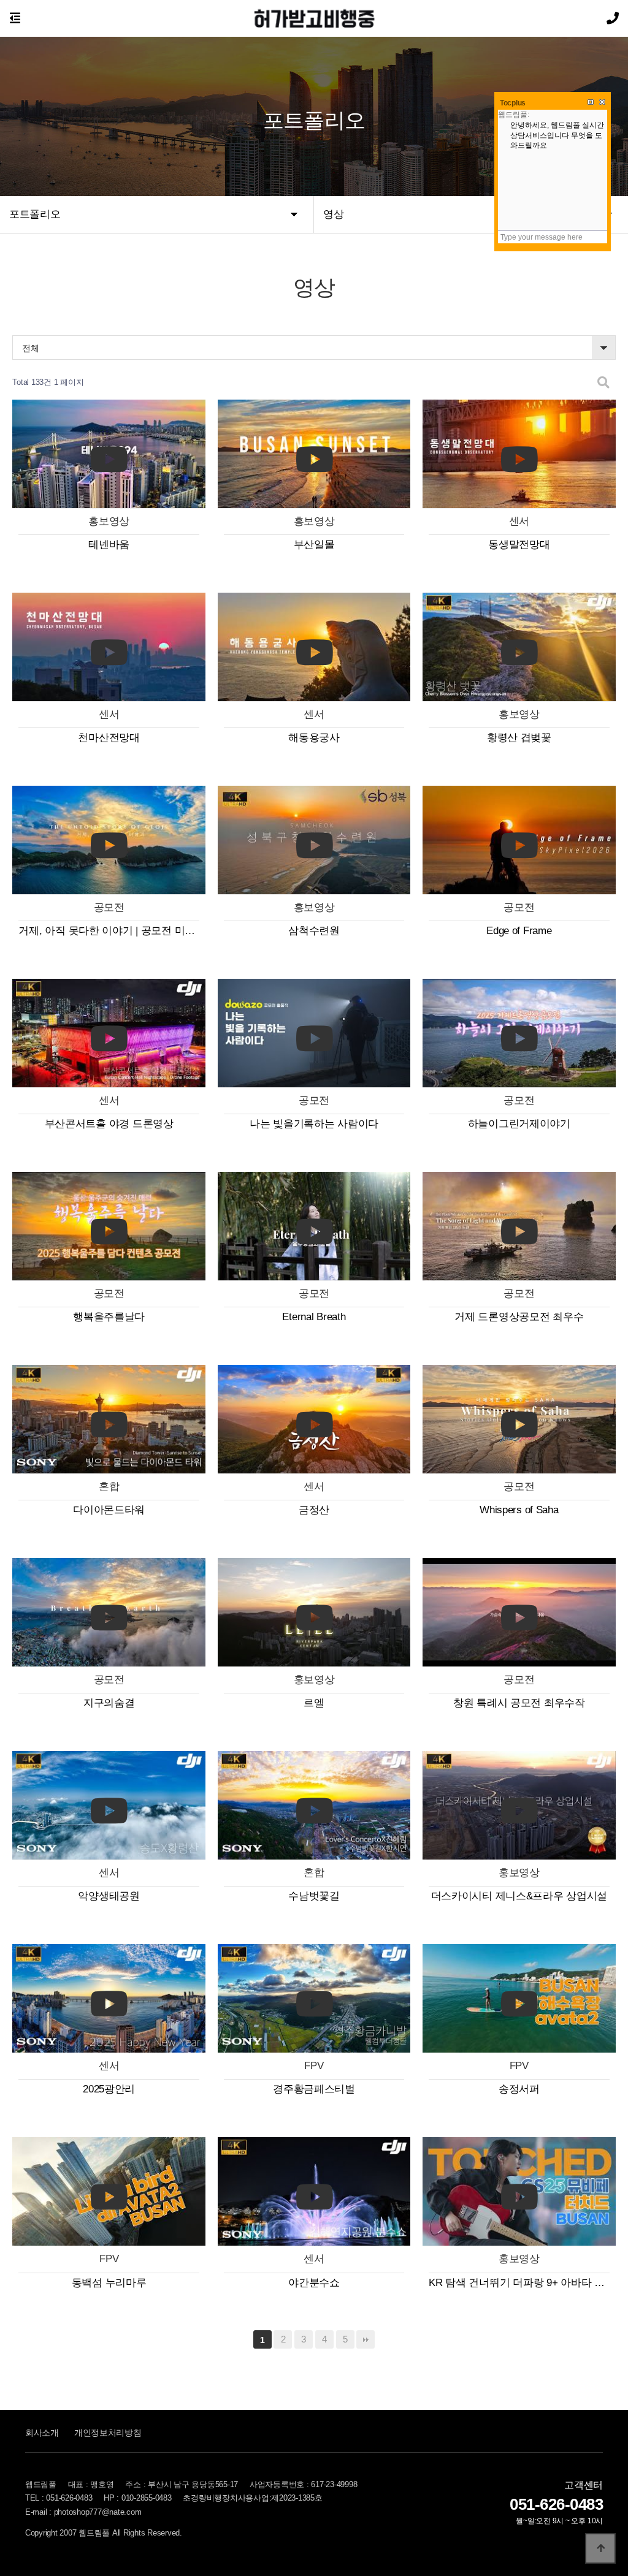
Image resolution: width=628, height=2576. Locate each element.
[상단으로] (600, 2548)
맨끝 (366, 2339)
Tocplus (513, 103)
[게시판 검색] (603, 383)
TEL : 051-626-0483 (59, 2498)
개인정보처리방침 (108, 2433)
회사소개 (42, 2433)
